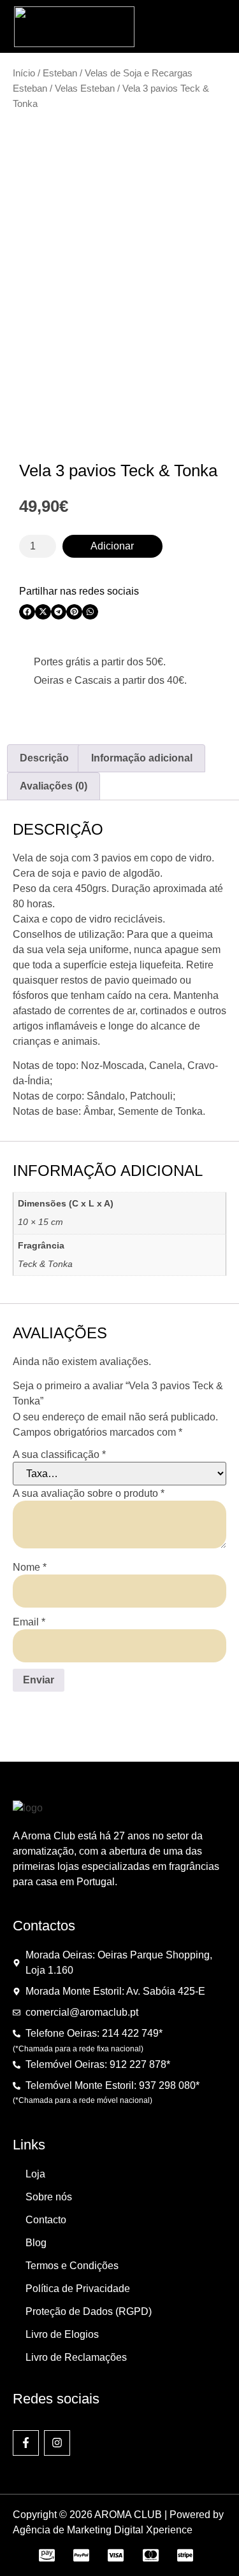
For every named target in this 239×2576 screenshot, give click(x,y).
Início (24, 73)
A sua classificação (59, 1455)
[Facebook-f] (26, 2443)
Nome (30, 1568)
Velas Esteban (85, 88)
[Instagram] (57, 2443)
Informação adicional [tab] (142, 758)
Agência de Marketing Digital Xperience (103, 2530)
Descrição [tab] (44, 758)
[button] (213, 27)
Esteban (60, 73)
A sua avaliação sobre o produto (89, 1494)
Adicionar (112, 546)
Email (29, 1622)
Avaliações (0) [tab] (54, 786)
